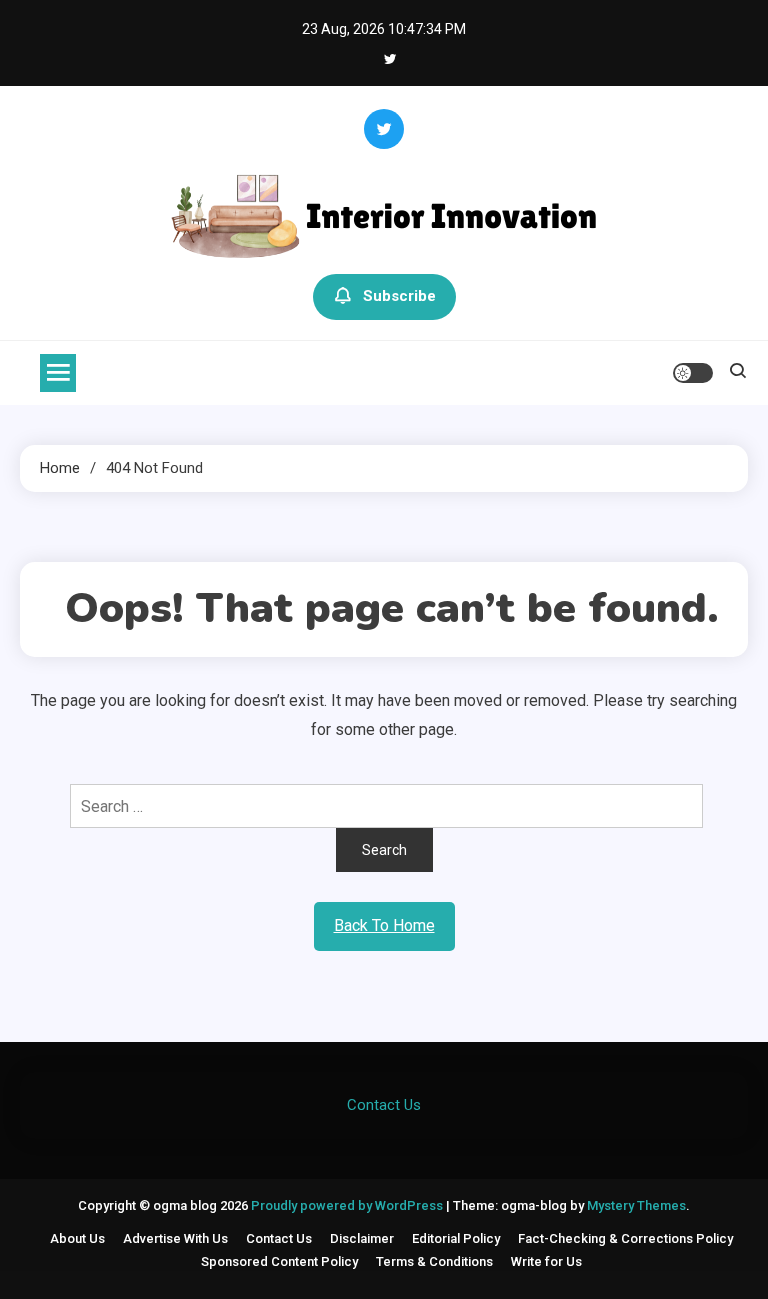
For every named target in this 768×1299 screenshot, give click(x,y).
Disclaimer (362, 1238)
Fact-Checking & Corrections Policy (625, 1238)
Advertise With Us (175, 1238)
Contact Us (384, 1105)
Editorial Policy (456, 1238)
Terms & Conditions (434, 1261)
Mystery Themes (636, 1205)
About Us (77, 1238)
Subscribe (399, 296)
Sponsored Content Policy (279, 1261)
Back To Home (384, 925)
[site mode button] (693, 373)
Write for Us (546, 1261)
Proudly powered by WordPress (348, 1205)
